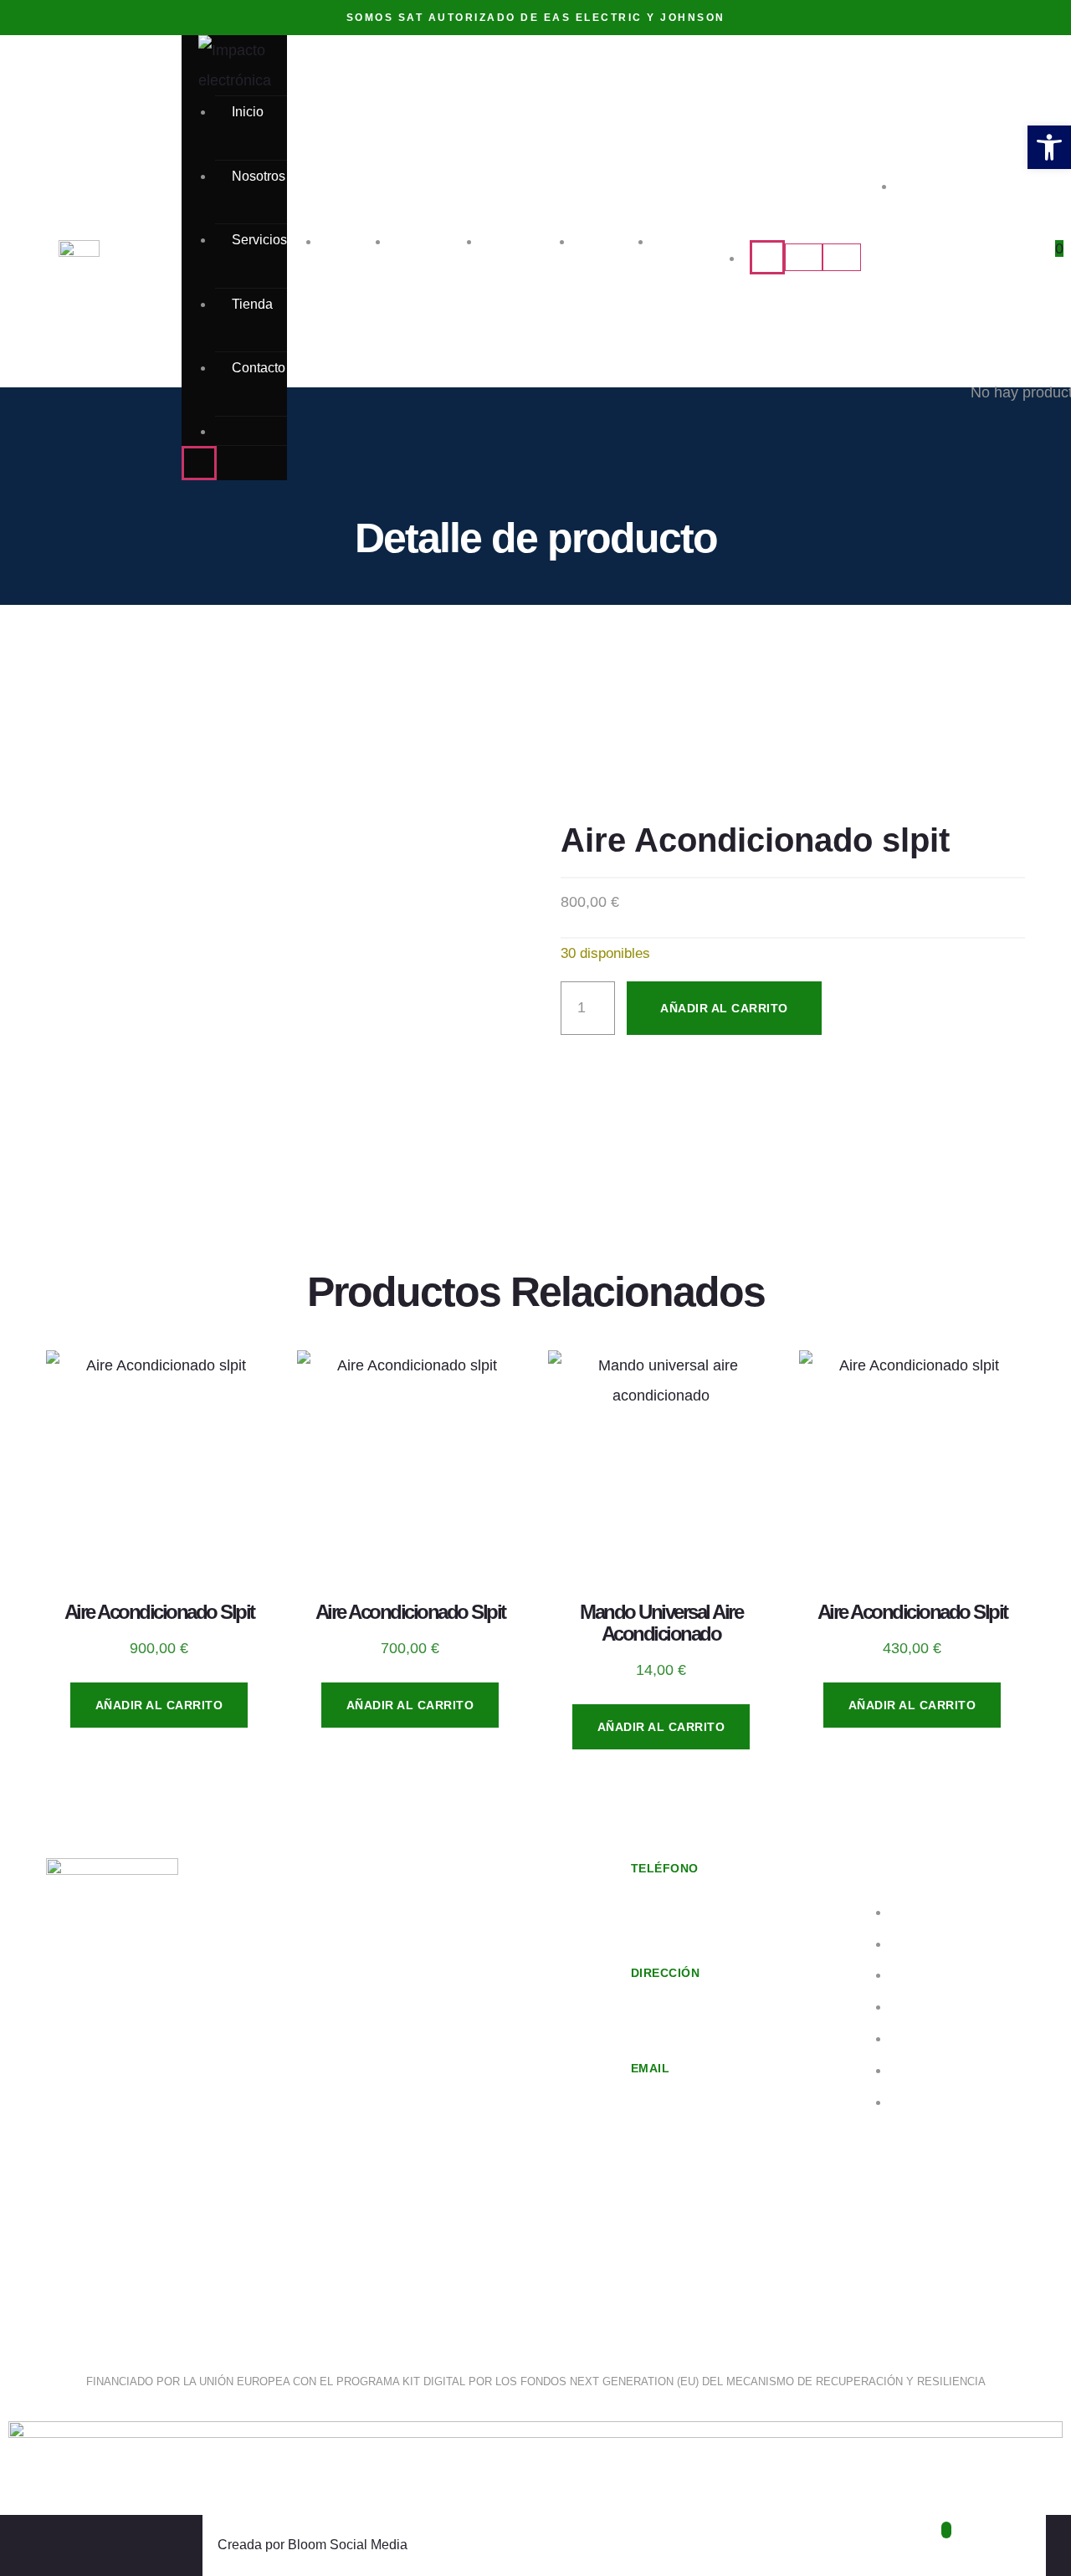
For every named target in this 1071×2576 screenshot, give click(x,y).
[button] (1049, 147)
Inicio (248, 112)
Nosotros (259, 176)
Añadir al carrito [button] (159, 1705)
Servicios (259, 240)
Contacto (259, 368)
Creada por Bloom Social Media (313, 2545)
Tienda (252, 304)
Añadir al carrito (724, 1008)
